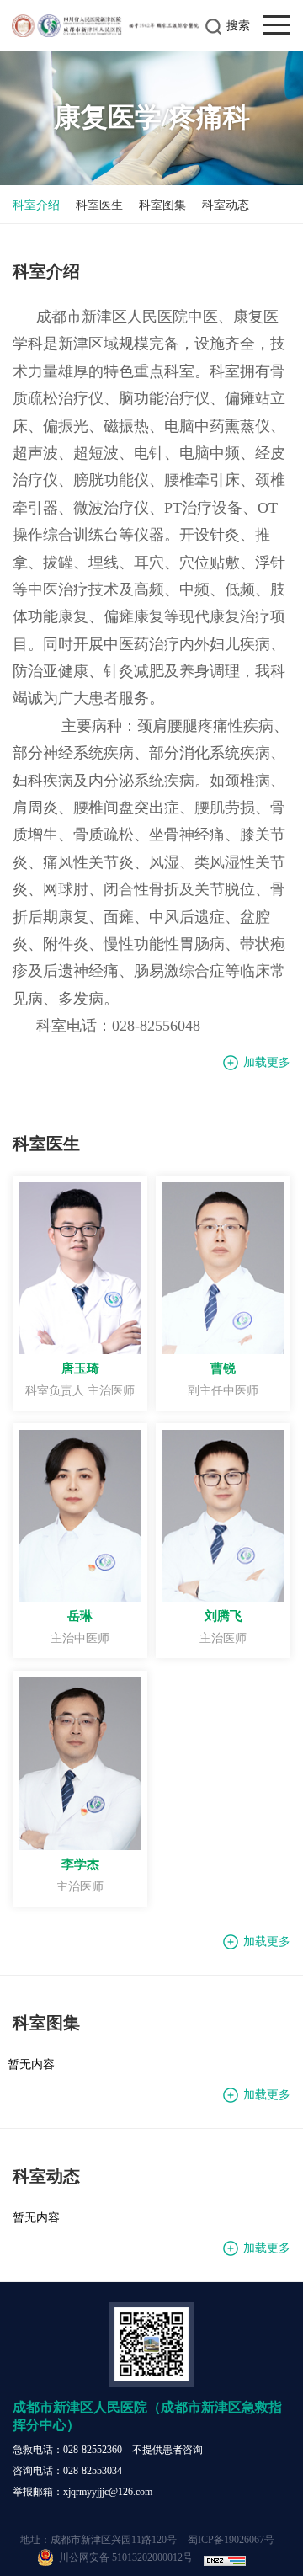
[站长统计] (226, 2557)
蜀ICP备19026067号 (231, 2540)
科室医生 (99, 205)
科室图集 (162, 205)
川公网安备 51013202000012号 (125, 2557)
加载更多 (267, 1062)
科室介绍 (36, 205)
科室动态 (226, 205)
